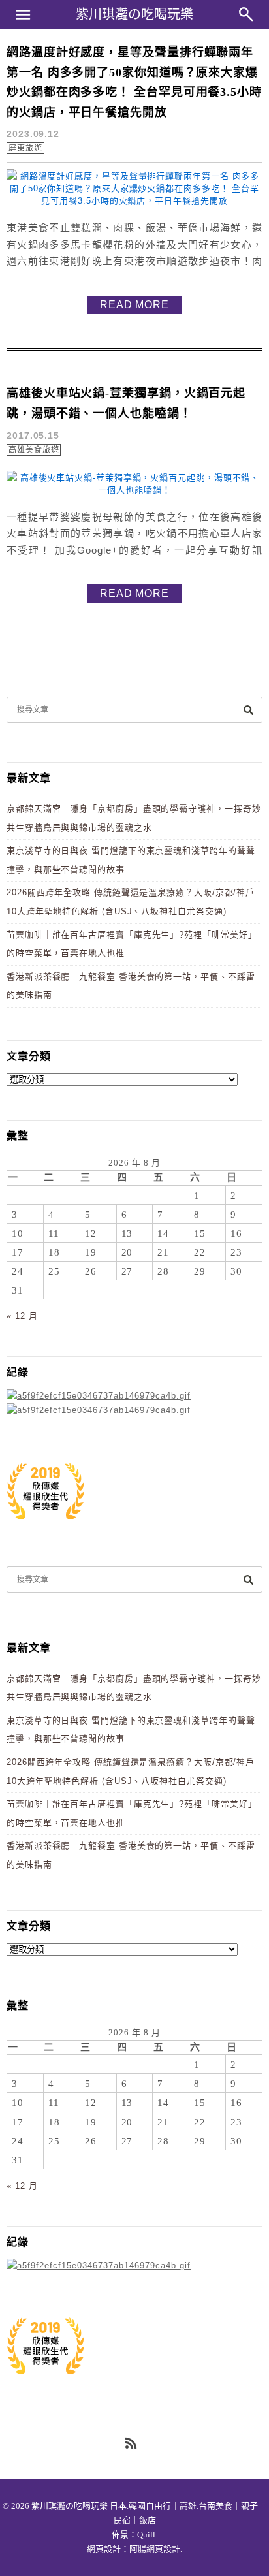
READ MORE (134, 305)
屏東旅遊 (25, 148)
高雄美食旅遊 (34, 450)
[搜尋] (248, 709)
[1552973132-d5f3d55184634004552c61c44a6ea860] (46, 1526)
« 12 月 (22, 1316)
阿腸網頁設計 (155, 2549)
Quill (146, 2535)
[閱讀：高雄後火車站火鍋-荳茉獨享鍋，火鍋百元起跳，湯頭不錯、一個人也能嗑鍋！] (134, 490)
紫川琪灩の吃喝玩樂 (134, 14)
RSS (132, 2444)
